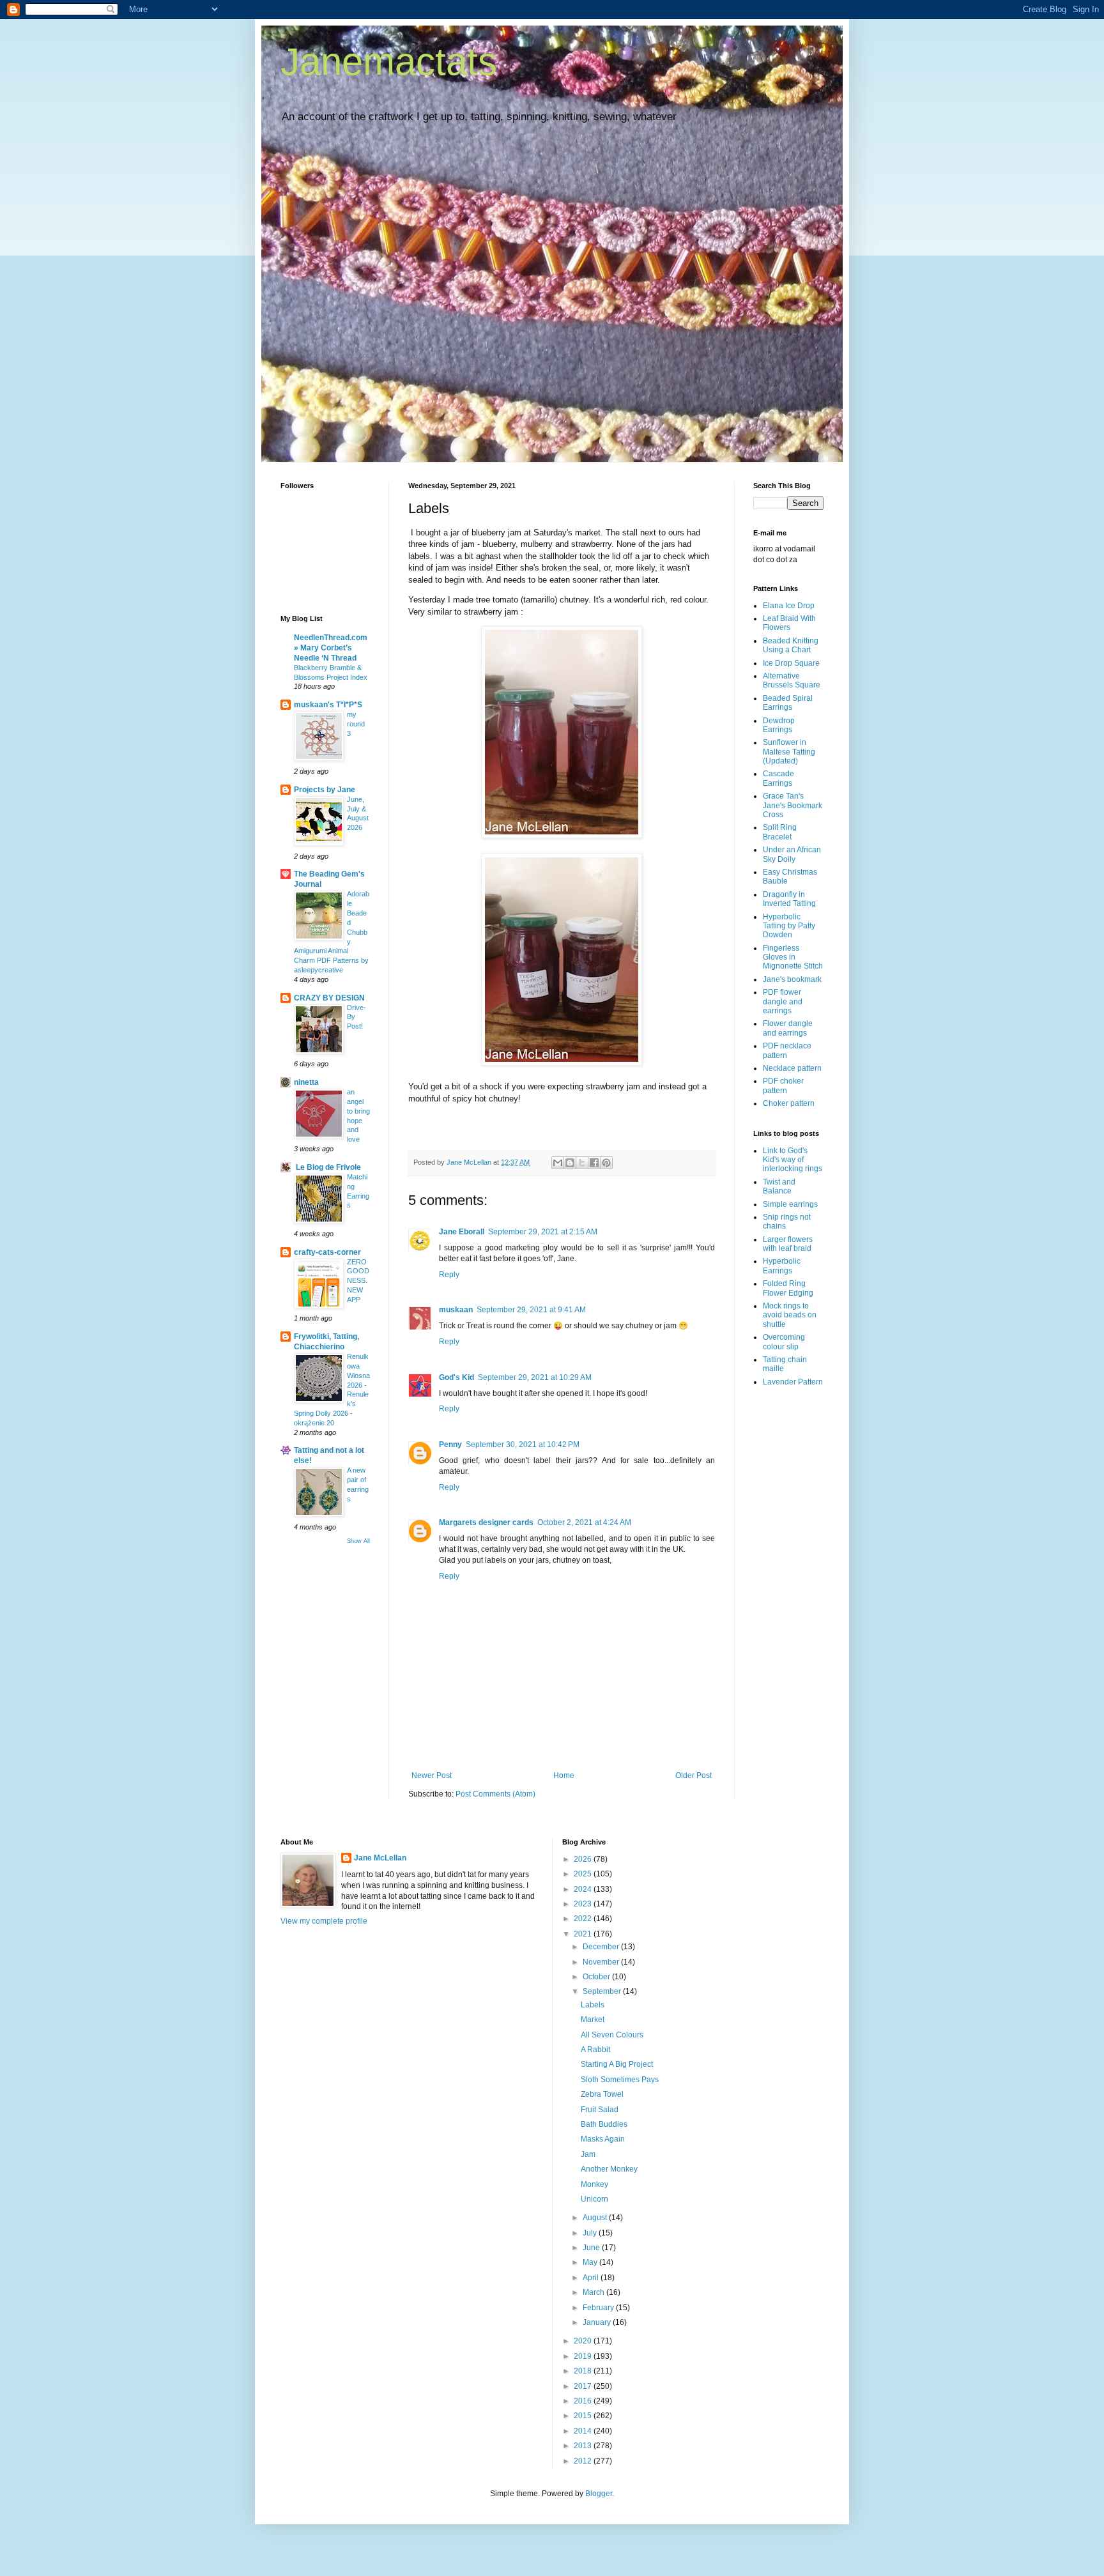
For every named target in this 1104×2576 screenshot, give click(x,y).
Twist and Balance (779, 1186)
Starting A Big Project (617, 2064)
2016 (584, 2401)
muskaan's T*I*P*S (328, 705)
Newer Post (432, 1775)
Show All (358, 1541)
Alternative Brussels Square (792, 680)
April (592, 2278)
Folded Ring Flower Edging (788, 1288)
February (599, 2308)
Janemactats (389, 62)
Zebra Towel (602, 2094)
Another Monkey (609, 2169)
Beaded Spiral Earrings (788, 703)
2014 (584, 2431)
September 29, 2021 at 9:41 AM (531, 1310)
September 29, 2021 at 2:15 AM (543, 1232)
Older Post (694, 1775)
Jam (588, 2154)
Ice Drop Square (791, 663)
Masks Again (603, 2139)
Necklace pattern (792, 1068)
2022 (584, 1919)
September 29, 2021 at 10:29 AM (535, 1377)
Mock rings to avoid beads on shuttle (790, 1315)
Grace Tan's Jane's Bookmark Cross (793, 805)
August (596, 2218)
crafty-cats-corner (327, 1252)
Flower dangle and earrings (788, 1028)
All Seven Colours (612, 2035)
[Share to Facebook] (594, 1163)
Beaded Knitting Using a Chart (791, 645)
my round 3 (356, 724)
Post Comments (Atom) (495, 1794)
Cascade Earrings (778, 778)
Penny (450, 1445)
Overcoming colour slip (784, 1342)
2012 (584, 2461)
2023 (584, 1904)
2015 (584, 2416)
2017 (584, 2386)
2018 (584, 2371)
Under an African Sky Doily (792, 854)
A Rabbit (595, 2050)
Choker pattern (789, 1103)
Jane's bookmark (792, 979)
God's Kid (456, 1377)
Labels (593, 2005)
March (594, 2292)
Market (593, 2020)
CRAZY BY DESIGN (329, 998)
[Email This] (558, 1163)
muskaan (456, 1310)
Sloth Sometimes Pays (620, 2080)
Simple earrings (790, 1204)
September (603, 1991)
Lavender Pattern (793, 1382)
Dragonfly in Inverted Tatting (789, 899)
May (591, 2262)
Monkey (594, 2184)
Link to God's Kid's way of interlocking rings (793, 1160)
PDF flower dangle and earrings (783, 1001)
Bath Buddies (604, 2124)
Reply (449, 1275)
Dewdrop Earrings (779, 725)
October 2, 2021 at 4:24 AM (584, 1522)
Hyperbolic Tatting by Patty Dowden (789, 926)
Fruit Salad (600, 2110)
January (598, 2322)
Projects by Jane (325, 790)
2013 (584, 2446)
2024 (584, 1889)
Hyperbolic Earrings (782, 1266)
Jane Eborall (462, 1232)
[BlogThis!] (570, 1163)
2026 (584, 1859)
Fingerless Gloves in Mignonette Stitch (793, 957)
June (592, 2248)
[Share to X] (582, 1163)
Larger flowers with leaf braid (788, 1244)
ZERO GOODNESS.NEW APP (358, 1281)
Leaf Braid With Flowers (789, 623)
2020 (584, 2341)
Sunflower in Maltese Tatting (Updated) (789, 752)
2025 (584, 1874)
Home (564, 1775)
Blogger (599, 2494)
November (602, 1962)
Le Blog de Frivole (327, 1167)
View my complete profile (324, 1921)
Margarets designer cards (486, 1522)
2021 (584, 1934)
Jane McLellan (380, 1858)
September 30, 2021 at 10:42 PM (523, 1445)
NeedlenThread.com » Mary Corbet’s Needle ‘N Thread (331, 648)
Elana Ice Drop (789, 606)
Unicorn (594, 2199)
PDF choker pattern (783, 1085)
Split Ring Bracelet (780, 832)
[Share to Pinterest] (606, 1163)
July (591, 2233)
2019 (584, 2356)
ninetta (306, 1082)
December (602, 1947)
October (597, 1977)
